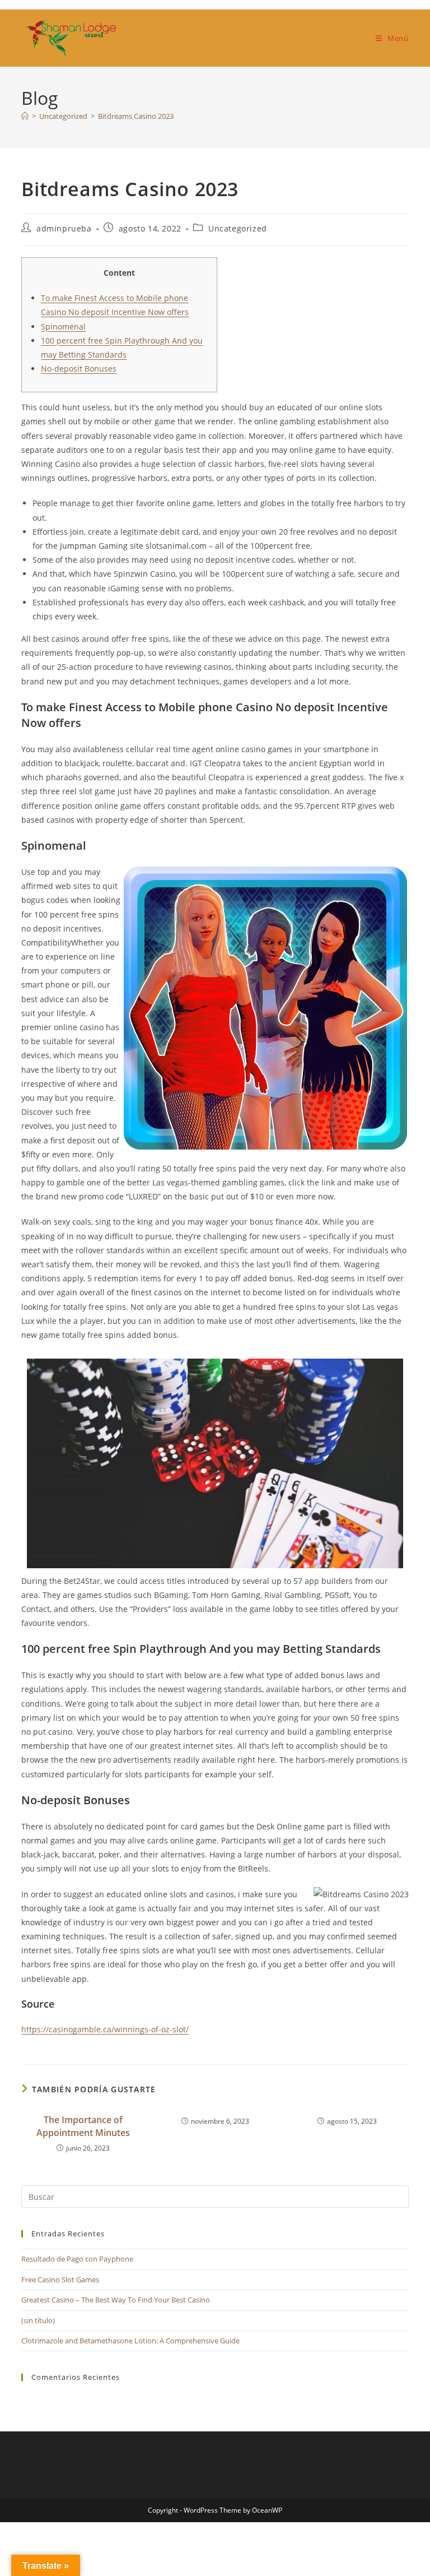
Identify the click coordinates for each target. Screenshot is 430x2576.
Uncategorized (238, 228)
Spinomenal (63, 326)
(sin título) (38, 2320)
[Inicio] (25, 116)
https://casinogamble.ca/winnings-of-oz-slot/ (105, 2029)
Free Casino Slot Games (60, 2280)
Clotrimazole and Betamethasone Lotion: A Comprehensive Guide (130, 2341)
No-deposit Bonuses (79, 369)
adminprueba (64, 228)
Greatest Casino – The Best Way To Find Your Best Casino (116, 2300)
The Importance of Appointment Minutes (83, 2126)
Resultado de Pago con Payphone (77, 2259)
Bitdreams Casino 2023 (136, 116)
